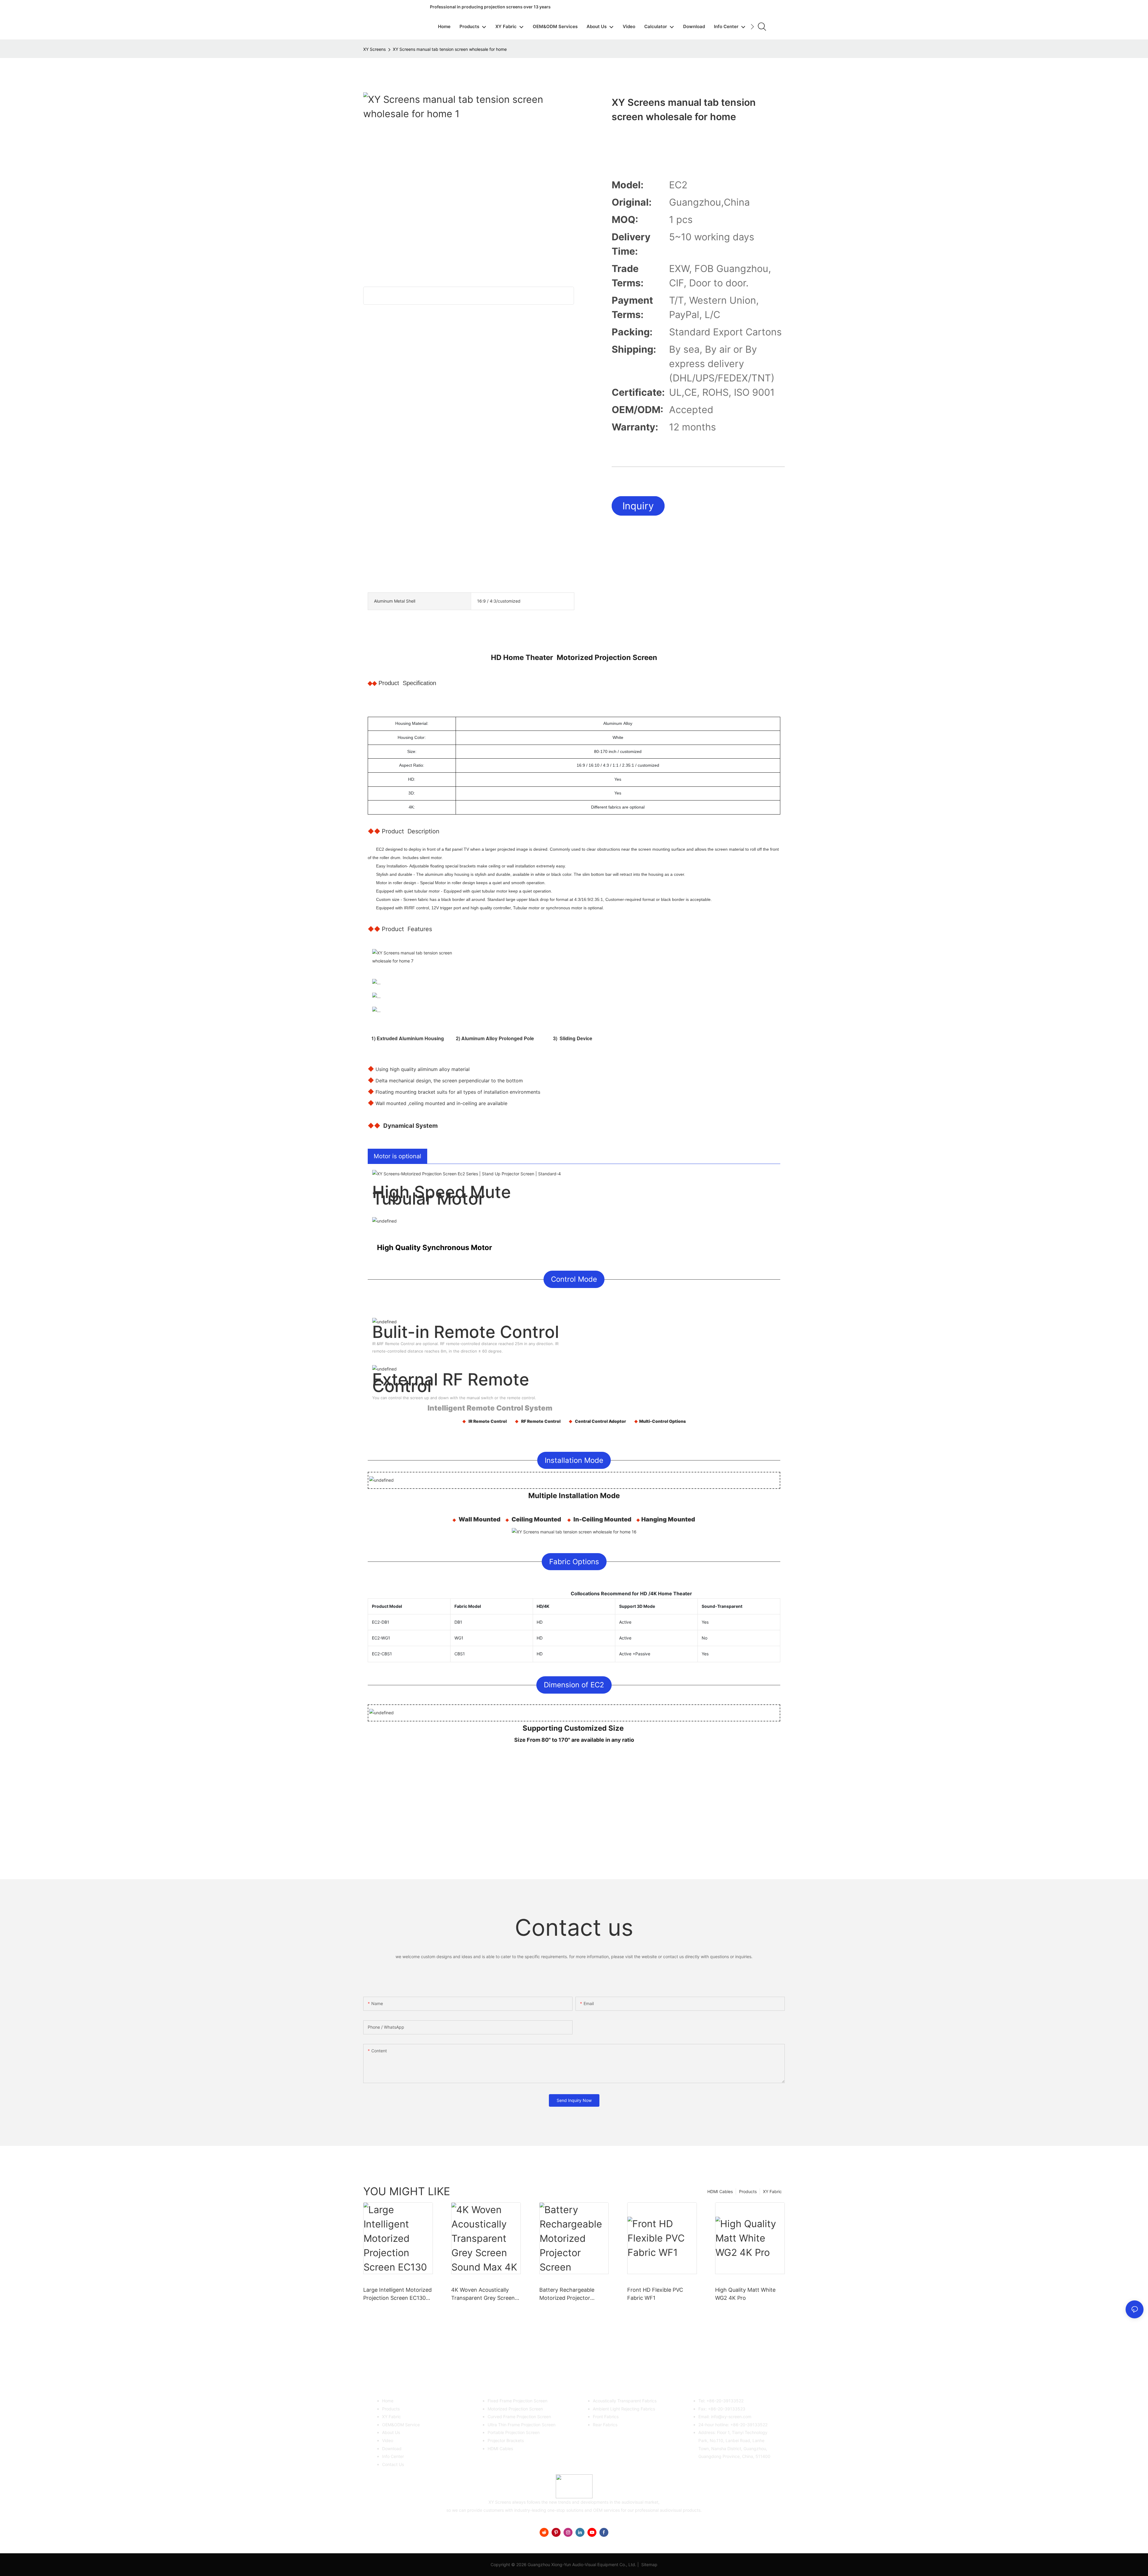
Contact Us (393, 2464)
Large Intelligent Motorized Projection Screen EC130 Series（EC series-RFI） (397, 2294)
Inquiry (638, 506)
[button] (752, 27)
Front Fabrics (606, 2417)
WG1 (459, 1638)
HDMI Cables (720, 2191)
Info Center (393, 2456)
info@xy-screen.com (731, 2417)
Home (388, 2401)
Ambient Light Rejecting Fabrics (624, 2409)
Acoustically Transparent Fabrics (625, 2401)
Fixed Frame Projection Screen (517, 2401)
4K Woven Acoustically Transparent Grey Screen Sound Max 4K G (483, 2294)
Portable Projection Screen (514, 2432)
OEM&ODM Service (401, 2425)
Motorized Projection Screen (515, 2409)
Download (392, 2449)
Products (748, 2191)
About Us (391, 2432)
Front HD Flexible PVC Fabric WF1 (655, 2294)
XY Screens (374, 49)
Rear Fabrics (605, 2425)
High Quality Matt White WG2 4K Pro (745, 2294)
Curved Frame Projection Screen (519, 2417)
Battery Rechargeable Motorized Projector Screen (567, 2294)
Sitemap (649, 2564)
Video (388, 2440)
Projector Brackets (506, 2440)
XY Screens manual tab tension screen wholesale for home (450, 49)
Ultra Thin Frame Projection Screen (522, 2425)
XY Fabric (772, 2191)
